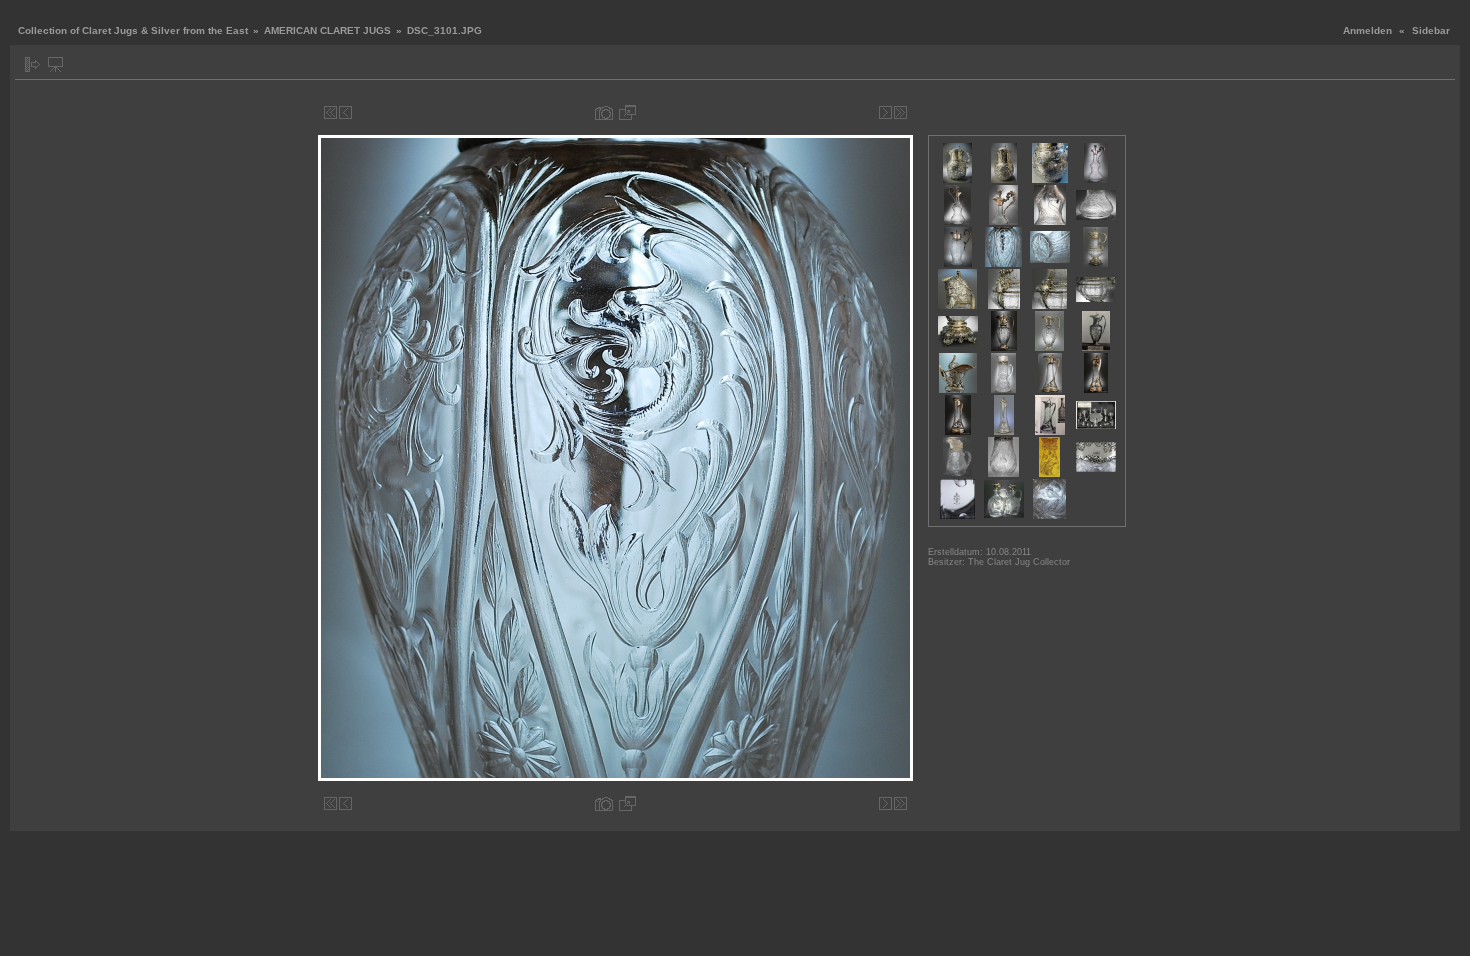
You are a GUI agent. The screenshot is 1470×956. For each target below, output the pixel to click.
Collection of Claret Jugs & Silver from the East (133, 30)
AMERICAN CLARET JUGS (327, 30)
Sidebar (1431, 30)
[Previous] (345, 112)
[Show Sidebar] (32, 64)
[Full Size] (627, 112)
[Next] (885, 112)
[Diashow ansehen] (55, 64)
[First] (330, 112)
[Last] (900, 112)
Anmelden (1367, 30)
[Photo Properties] (604, 112)
